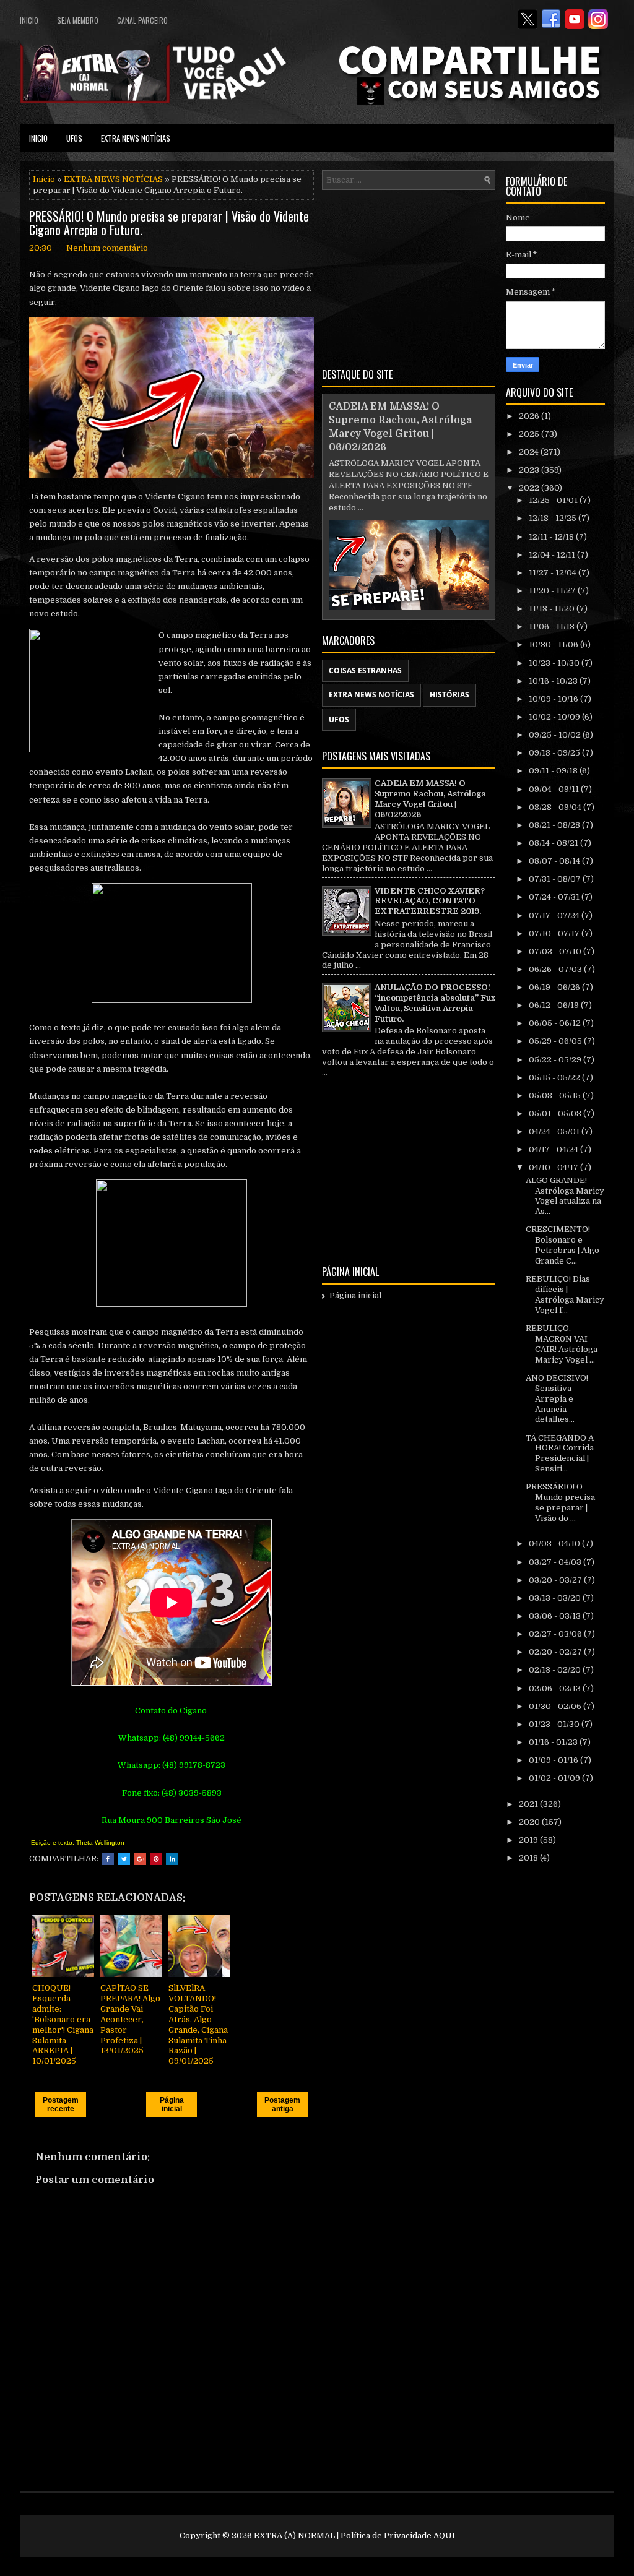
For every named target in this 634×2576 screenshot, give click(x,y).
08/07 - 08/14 (555, 861)
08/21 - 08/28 (555, 825)
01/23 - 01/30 (555, 1724)
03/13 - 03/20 (556, 1598)
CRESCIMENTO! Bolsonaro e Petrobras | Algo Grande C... (562, 1245)
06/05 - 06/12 (556, 1023)
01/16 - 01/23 (554, 1742)
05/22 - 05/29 (556, 1060)
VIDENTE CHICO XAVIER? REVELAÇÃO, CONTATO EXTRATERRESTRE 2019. (430, 901)
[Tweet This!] (124, 1859)
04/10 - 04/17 (554, 1167)
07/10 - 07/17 (555, 933)
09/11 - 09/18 (554, 771)
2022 (530, 488)
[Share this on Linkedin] (172, 1859)
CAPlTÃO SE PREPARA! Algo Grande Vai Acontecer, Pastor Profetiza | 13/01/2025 (130, 2019)
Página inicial (172, 2104)
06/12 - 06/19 (555, 1005)
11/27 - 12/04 (554, 573)
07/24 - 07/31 (555, 897)
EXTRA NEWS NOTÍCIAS (136, 138)
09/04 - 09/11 (555, 789)
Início (44, 179)
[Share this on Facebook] (108, 1859)
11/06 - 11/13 (553, 627)
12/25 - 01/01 (554, 500)
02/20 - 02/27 (556, 1652)
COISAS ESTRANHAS (365, 670)
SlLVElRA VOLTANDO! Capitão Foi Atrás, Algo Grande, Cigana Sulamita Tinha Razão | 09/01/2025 (198, 2024)
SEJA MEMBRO (78, 20)
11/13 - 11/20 (553, 609)
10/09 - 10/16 (554, 699)
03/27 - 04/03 (556, 1562)
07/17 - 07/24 (555, 915)
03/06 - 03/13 (556, 1616)
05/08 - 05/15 (556, 1096)
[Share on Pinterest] (156, 1859)
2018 (529, 1858)
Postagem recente (61, 2104)
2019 (529, 1840)
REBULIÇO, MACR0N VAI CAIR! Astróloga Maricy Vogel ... (562, 1344)
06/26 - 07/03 (556, 969)
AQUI (444, 2535)
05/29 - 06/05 (556, 1041)
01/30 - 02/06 (556, 1706)
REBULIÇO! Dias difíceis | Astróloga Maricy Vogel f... (565, 1294)
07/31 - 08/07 (556, 879)
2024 (530, 452)
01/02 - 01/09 (555, 1778)
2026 (530, 416)
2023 (530, 470)
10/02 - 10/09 (555, 717)
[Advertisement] (409, 277)
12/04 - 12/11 (553, 555)
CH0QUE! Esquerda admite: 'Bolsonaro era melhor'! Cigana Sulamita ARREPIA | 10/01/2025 (63, 2024)
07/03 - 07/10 (556, 951)
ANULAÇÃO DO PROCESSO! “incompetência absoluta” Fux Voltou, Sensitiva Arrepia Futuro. (435, 1003)
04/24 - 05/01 (555, 1131)
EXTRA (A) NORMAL (294, 2535)
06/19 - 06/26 (555, 987)
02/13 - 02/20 (556, 1670)
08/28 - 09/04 (556, 807)
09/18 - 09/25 (555, 753)
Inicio (29, 20)
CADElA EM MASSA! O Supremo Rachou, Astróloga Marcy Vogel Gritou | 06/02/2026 (430, 799)
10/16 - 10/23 (554, 681)
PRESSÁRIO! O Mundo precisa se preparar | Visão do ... (560, 1502)
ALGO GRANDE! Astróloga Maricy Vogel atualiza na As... (565, 1196)
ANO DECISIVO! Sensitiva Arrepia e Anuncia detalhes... (557, 1399)
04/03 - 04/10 (555, 1544)
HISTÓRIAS (449, 695)
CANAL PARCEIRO (142, 20)
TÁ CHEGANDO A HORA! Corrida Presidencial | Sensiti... (560, 1454)
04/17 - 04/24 (554, 1149)
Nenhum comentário (107, 248)
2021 (529, 1804)
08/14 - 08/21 (554, 843)
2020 (530, 1822)
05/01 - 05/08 (556, 1114)
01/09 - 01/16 (554, 1760)
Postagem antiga (282, 2104)
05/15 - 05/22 (555, 1078)
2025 (530, 434)
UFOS (74, 138)
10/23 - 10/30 (555, 663)
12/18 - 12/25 (554, 518)
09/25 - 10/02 (556, 735)
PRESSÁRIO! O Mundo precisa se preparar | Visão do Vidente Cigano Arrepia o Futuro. (169, 223)
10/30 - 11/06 (554, 644)
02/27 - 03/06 (556, 1634)
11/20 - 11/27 (553, 591)
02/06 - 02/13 (556, 1688)
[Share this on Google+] (140, 1859)
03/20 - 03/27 (556, 1580)
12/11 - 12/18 (552, 537)
